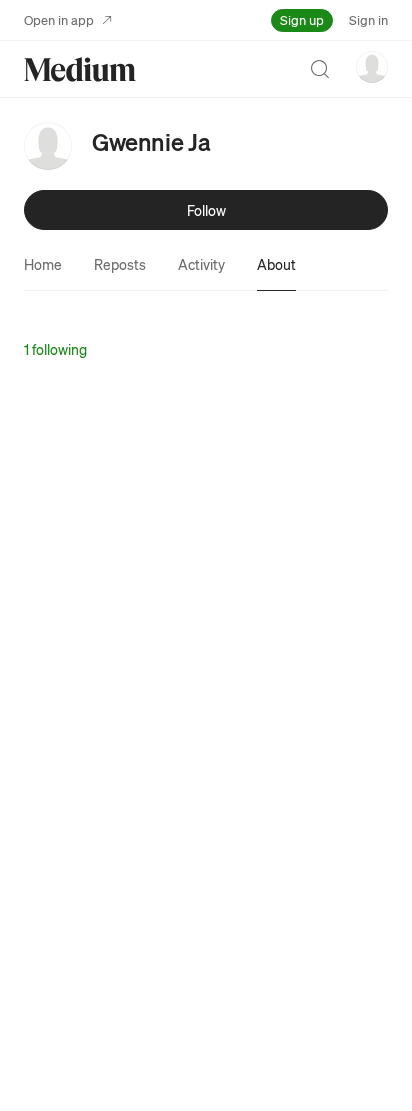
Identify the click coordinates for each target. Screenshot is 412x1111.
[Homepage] (80, 69)
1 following (55, 349)
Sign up (302, 19)
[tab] (43, 264)
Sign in (368, 19)
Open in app (59, 19)
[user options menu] (372, 67)
